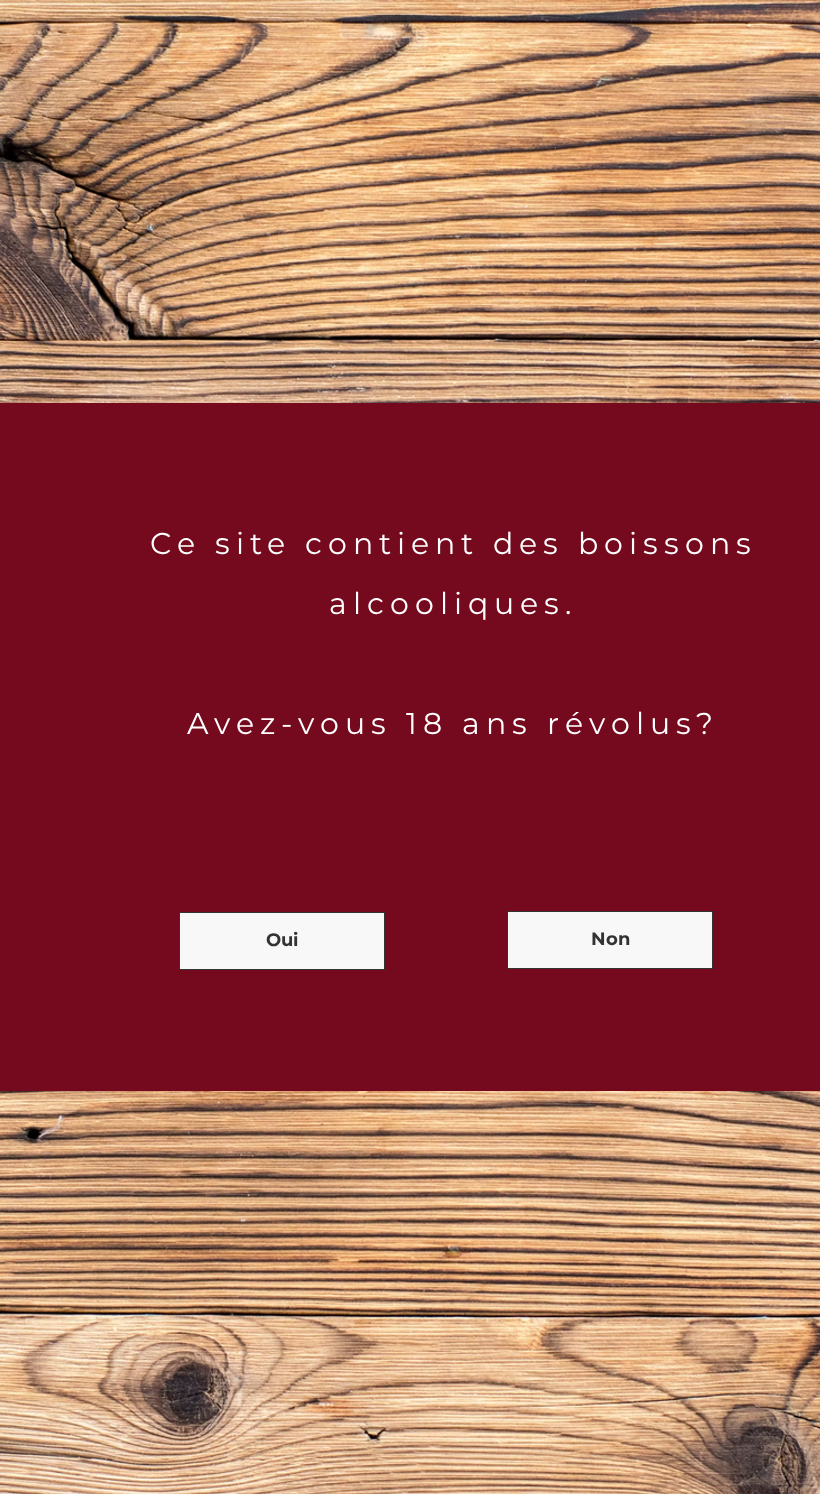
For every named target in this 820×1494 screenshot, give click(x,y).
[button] (282, 941)
